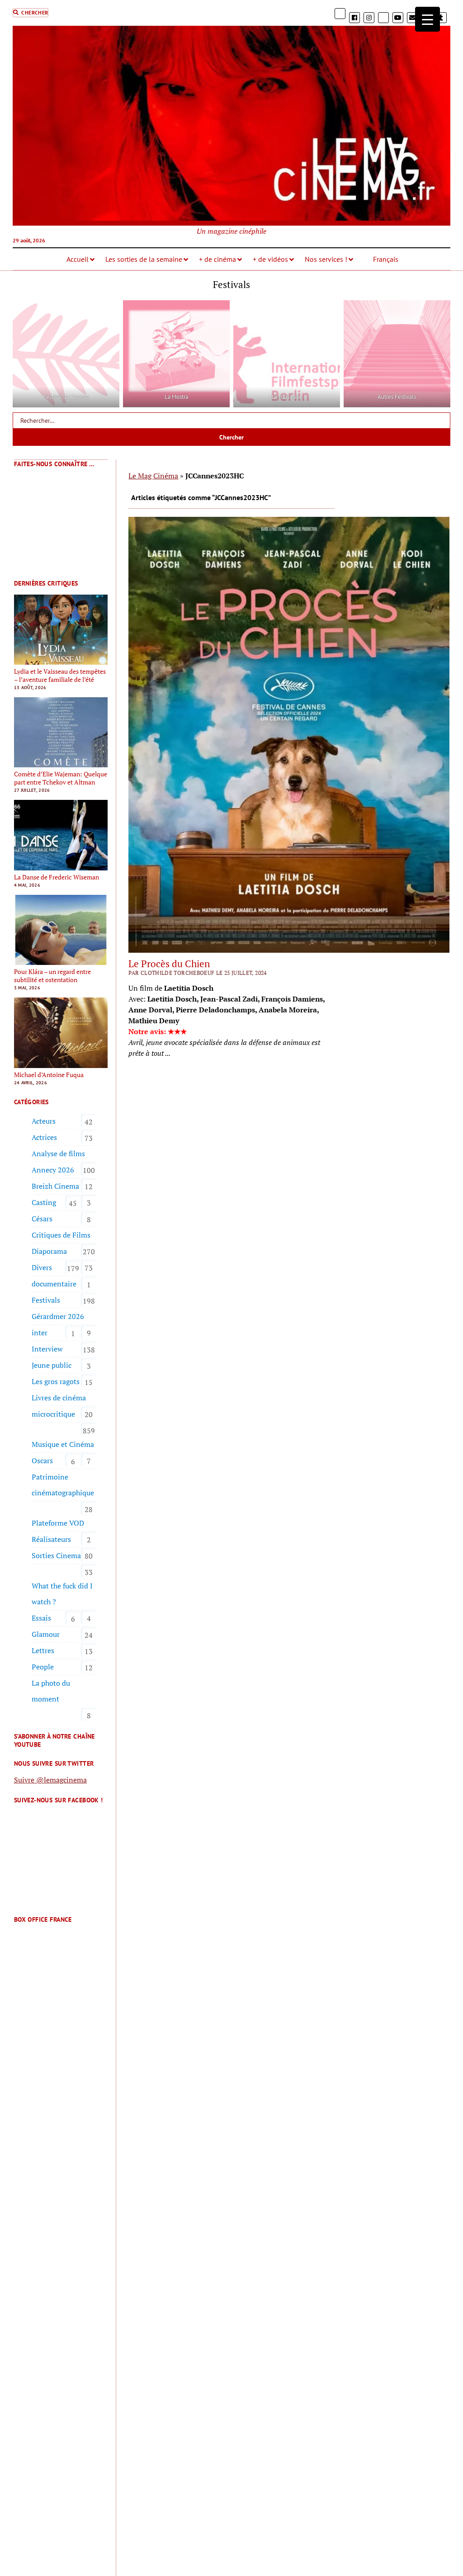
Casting (44, 1202)
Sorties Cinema (56, 1555)
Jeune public (52, 1365)
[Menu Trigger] (428, 19)
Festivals (46, 1300)
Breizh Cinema (55, 1186)
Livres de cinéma (59, 1398)
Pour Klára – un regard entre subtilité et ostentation (52, 976)
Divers (42, 1267)
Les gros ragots (56, 1381)
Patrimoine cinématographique (63, 1485)
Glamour (46, 1634)
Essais (41, 1618)
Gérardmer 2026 (58, 1316)
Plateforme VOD (58, 1523)
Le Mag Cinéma (153, 476)
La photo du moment (51, 1691)
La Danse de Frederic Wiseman (57, 877)
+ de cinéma (217, 259)
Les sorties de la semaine (144, 259)
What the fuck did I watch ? (62, 1594)
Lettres (43, 1650)
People (43, 1667)
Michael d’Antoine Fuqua (49, 1075)
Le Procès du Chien (169, 964)
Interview (47, 1349)
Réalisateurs (51, 1539)
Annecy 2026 (53, 1170)
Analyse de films (58, 1153)
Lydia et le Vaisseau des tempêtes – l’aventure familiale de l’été (60, 676)
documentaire (54, 1284)
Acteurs (44, 1121)
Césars (42, 1219)
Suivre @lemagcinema (50, 1780)
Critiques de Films (61, 1235)
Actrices (44, 1137)
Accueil (78, 259)
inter (40, 1333)
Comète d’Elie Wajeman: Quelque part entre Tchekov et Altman (61, 778)
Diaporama (49, 1251)
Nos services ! (326, 259)
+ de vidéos (270, 259)
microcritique (53, 1414)
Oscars (42, 1461)
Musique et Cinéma (63, 1444)
